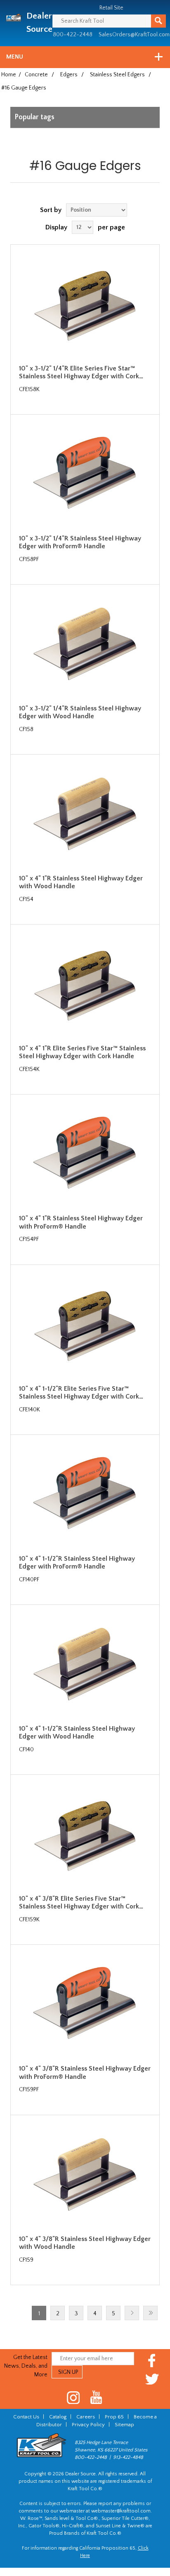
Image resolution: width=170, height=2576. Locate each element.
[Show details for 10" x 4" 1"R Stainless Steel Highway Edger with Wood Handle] (85, 816)
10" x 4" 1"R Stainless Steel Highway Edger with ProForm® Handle (81, 1222)
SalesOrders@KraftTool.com (134, 35)
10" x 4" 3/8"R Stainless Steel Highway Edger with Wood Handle (85, 2243)
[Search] (158, 21)
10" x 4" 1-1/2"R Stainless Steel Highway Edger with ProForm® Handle (77, 1563)
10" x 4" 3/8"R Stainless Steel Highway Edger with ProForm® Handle (85, 2072)
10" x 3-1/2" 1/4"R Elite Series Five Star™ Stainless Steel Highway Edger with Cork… (81, 372)
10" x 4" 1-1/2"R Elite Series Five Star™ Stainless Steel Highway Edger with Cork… (81, 1393)
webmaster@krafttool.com (121, 2511)
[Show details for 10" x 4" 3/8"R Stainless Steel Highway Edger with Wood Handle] (85, 2176)
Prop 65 (114, 2417)
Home (9, 75)
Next (132, 2313)
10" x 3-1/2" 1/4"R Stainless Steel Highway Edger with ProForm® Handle (80, 542)
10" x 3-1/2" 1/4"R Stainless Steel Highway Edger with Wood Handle (80, 712)
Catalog (58, 2417)
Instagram (74, 2398)
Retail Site (111, 8)
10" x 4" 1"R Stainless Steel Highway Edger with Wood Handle (81, 882)
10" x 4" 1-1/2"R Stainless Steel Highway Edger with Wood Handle (77, 1733)
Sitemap (124, 2425)
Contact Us (26, 2417)
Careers (86, 2417)
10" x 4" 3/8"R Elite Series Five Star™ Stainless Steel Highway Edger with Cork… (81, 1903)
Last (150, 2313)
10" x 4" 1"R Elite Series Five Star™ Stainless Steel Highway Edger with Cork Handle (82, 1052)
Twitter (152, 2379)
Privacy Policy (88, 2425)
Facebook (152, 2360)
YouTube (96, 2398)
